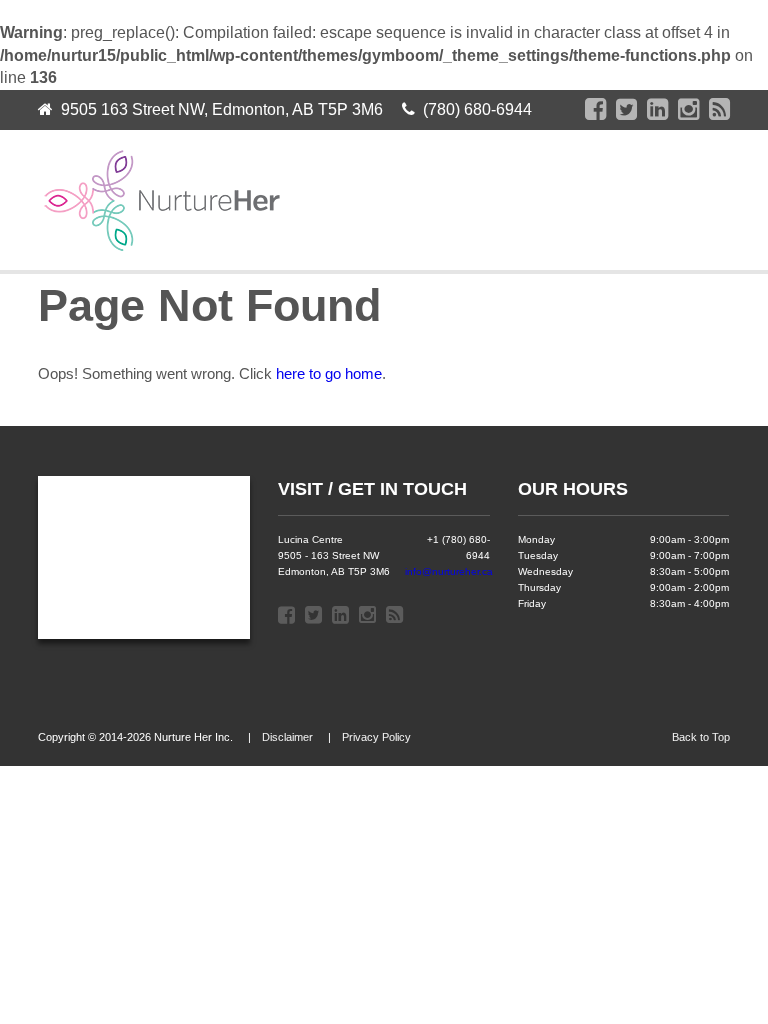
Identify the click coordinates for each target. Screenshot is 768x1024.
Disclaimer (287, 737)
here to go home (329, 373)
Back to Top (701, 737)
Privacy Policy (376, 737)
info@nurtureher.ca (449, 571)
